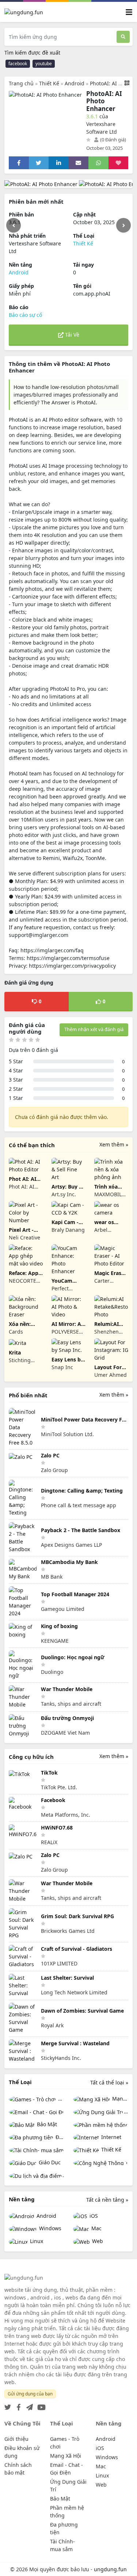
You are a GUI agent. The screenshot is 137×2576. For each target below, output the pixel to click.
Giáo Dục (49, 2162)
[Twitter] (8, 2405)
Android (75, 83)
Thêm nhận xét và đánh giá (94, 1029)
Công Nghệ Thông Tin (101, 2163)
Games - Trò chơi (60, 2099)
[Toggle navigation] (129, 12)
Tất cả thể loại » (109, 2082)
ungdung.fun (110, 2569)
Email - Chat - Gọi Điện (37, 2112)
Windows (50, 2228)
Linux (36, 2241)
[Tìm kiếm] (123, 37)
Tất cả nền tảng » (107, 2200)
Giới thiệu (16, 2439)
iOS (93, 2216)
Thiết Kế (49, 83)
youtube (44, 64)
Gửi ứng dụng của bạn (30, 2394)
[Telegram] (28, 2405)
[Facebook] (17, 2405)
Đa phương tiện (59, 2137)
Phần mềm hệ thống (101, 2125)
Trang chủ (21, 83)
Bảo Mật (46, 2124)
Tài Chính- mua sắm (37, 2150)
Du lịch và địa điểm (63, 2175)
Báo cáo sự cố (25, 315)
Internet (111, 2137)
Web (97, 2241)
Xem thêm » (114, 1144)
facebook (18, 64)
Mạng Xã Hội (120, 2099)
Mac (96, 2228)
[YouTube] (40, 2405)
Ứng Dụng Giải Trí (126, 2111)
